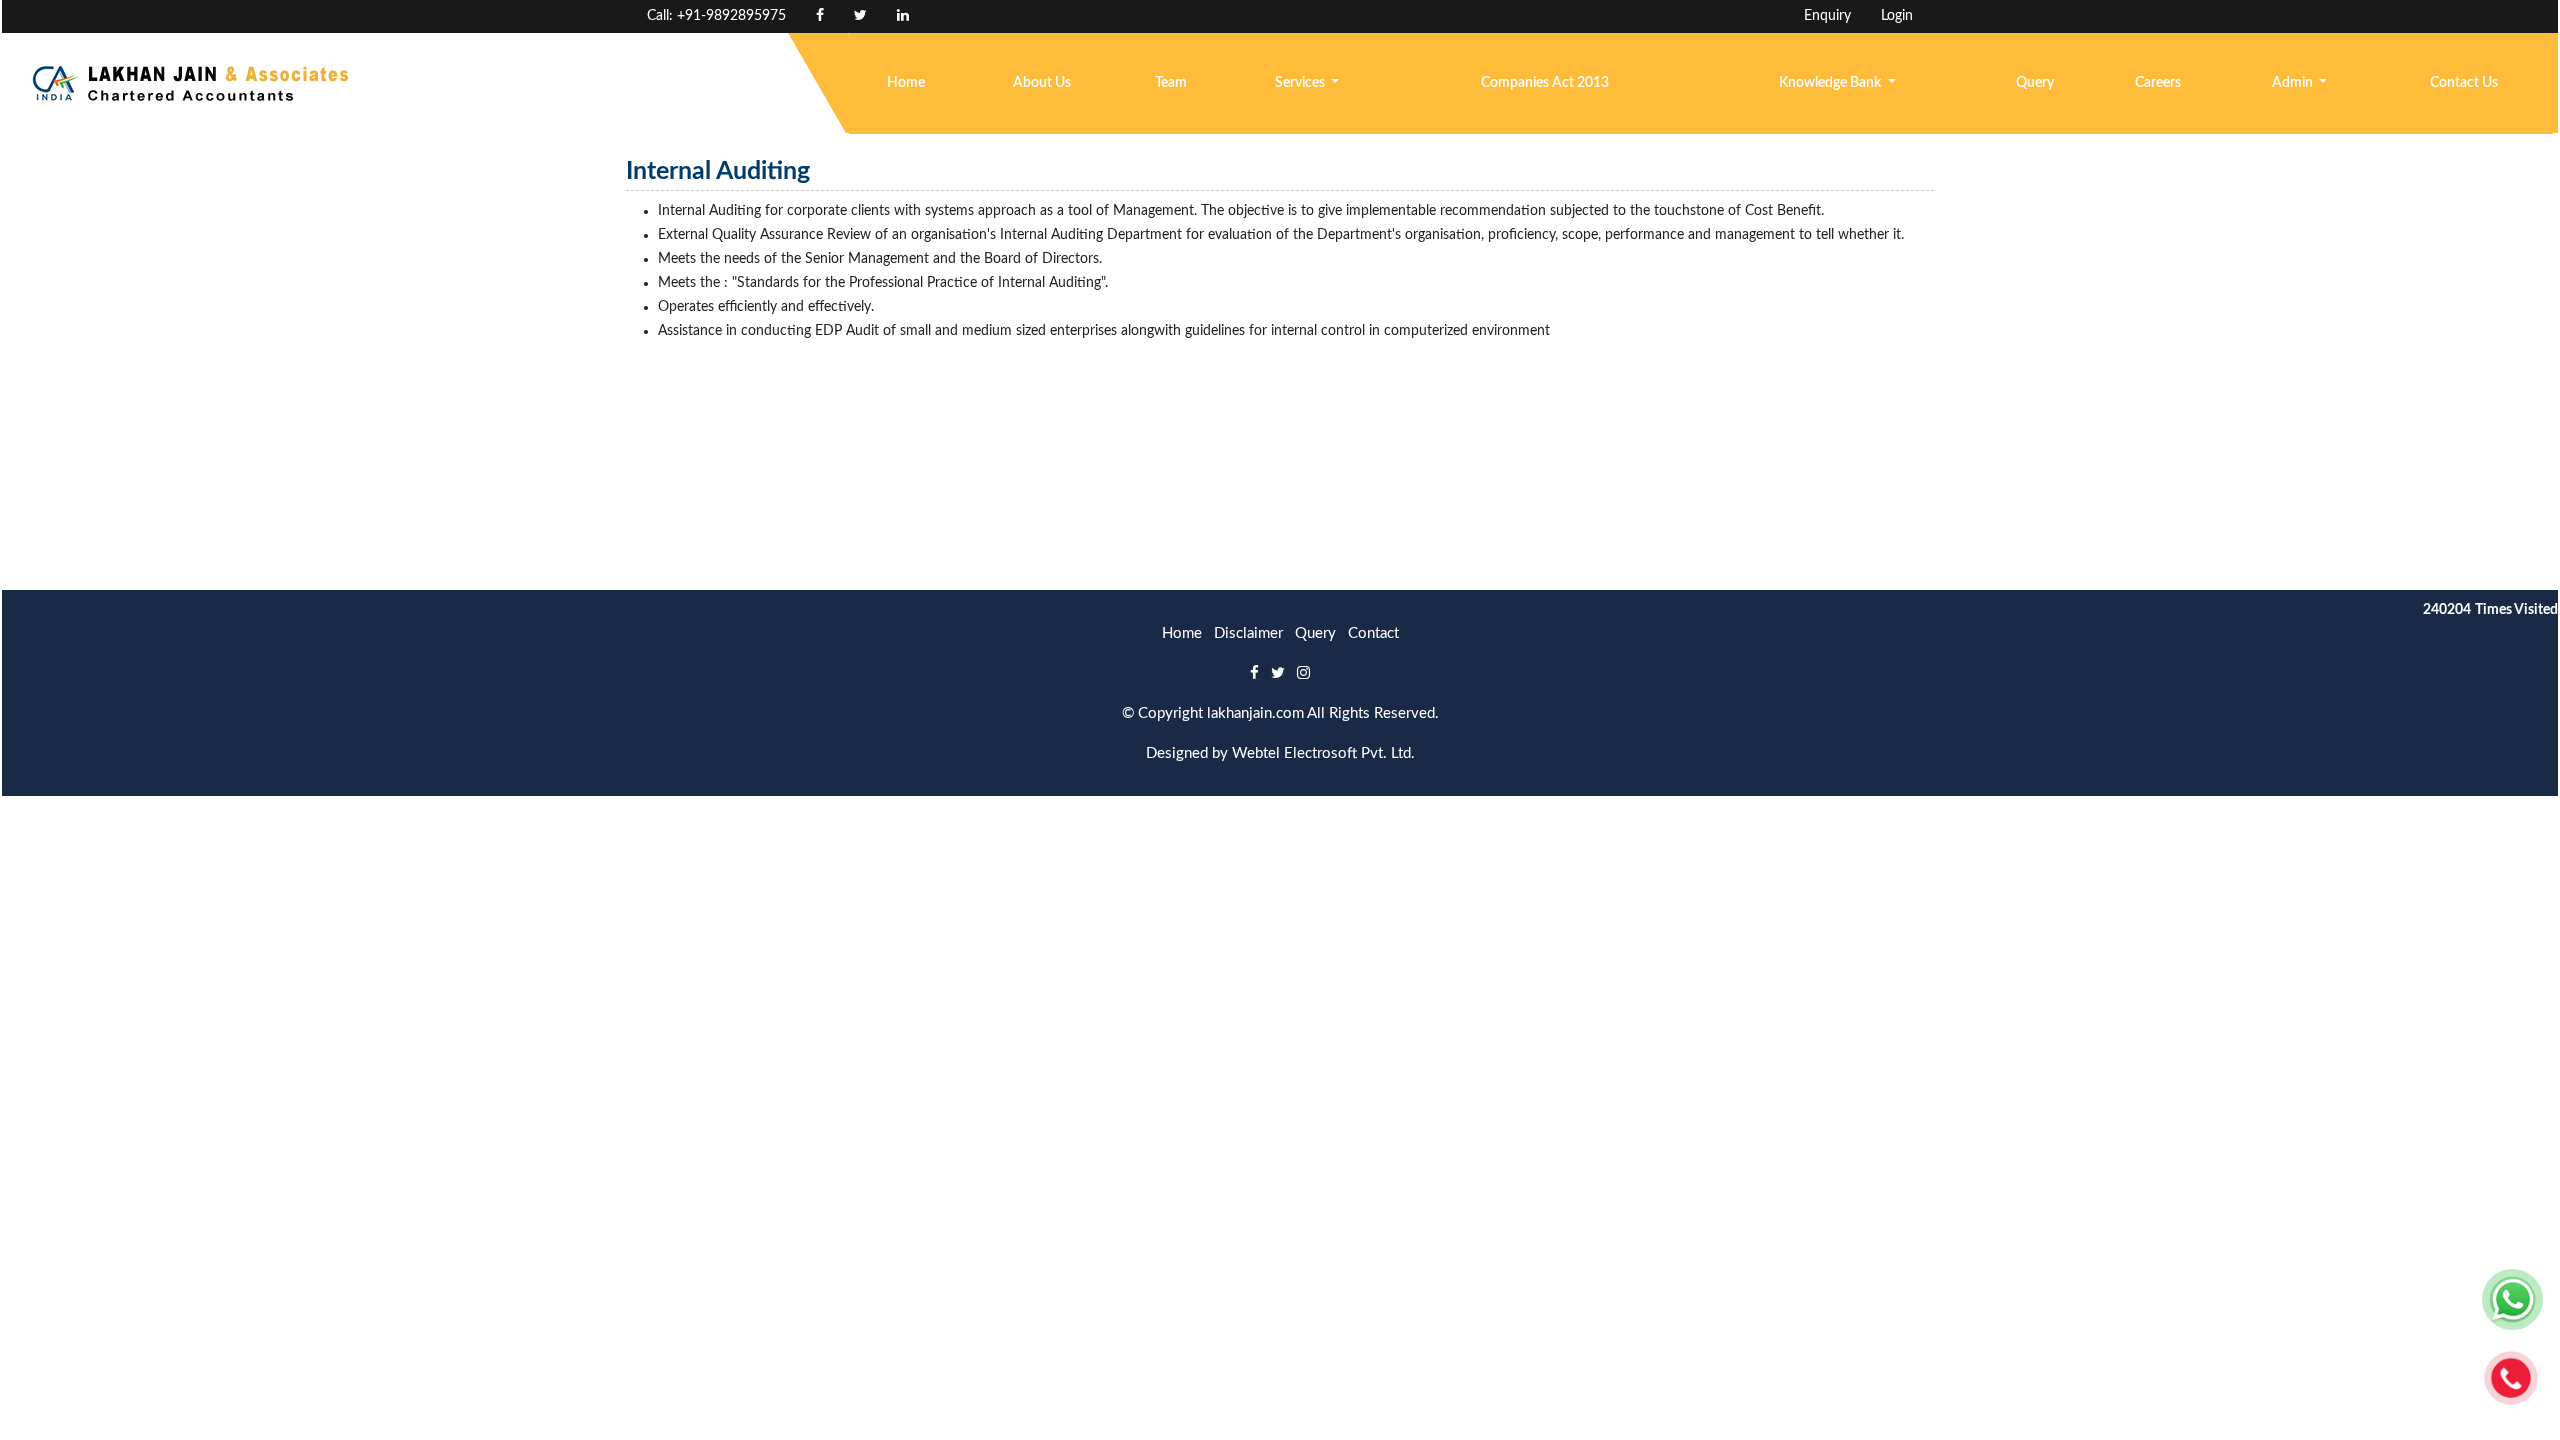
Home (906, 83)
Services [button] (1301, 83)
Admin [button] (2294, 83)
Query (2035, 83)
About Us (1042, 83)
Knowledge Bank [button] (1831, 83)
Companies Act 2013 (1545, 83)
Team (1171, 83)
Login (1897, 16)
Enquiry (1827, 16)
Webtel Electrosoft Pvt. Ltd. (1323, 753)
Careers (2158, 83)
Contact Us (2464, 83)
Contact (1373, 633)
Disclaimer (1248, 633)
